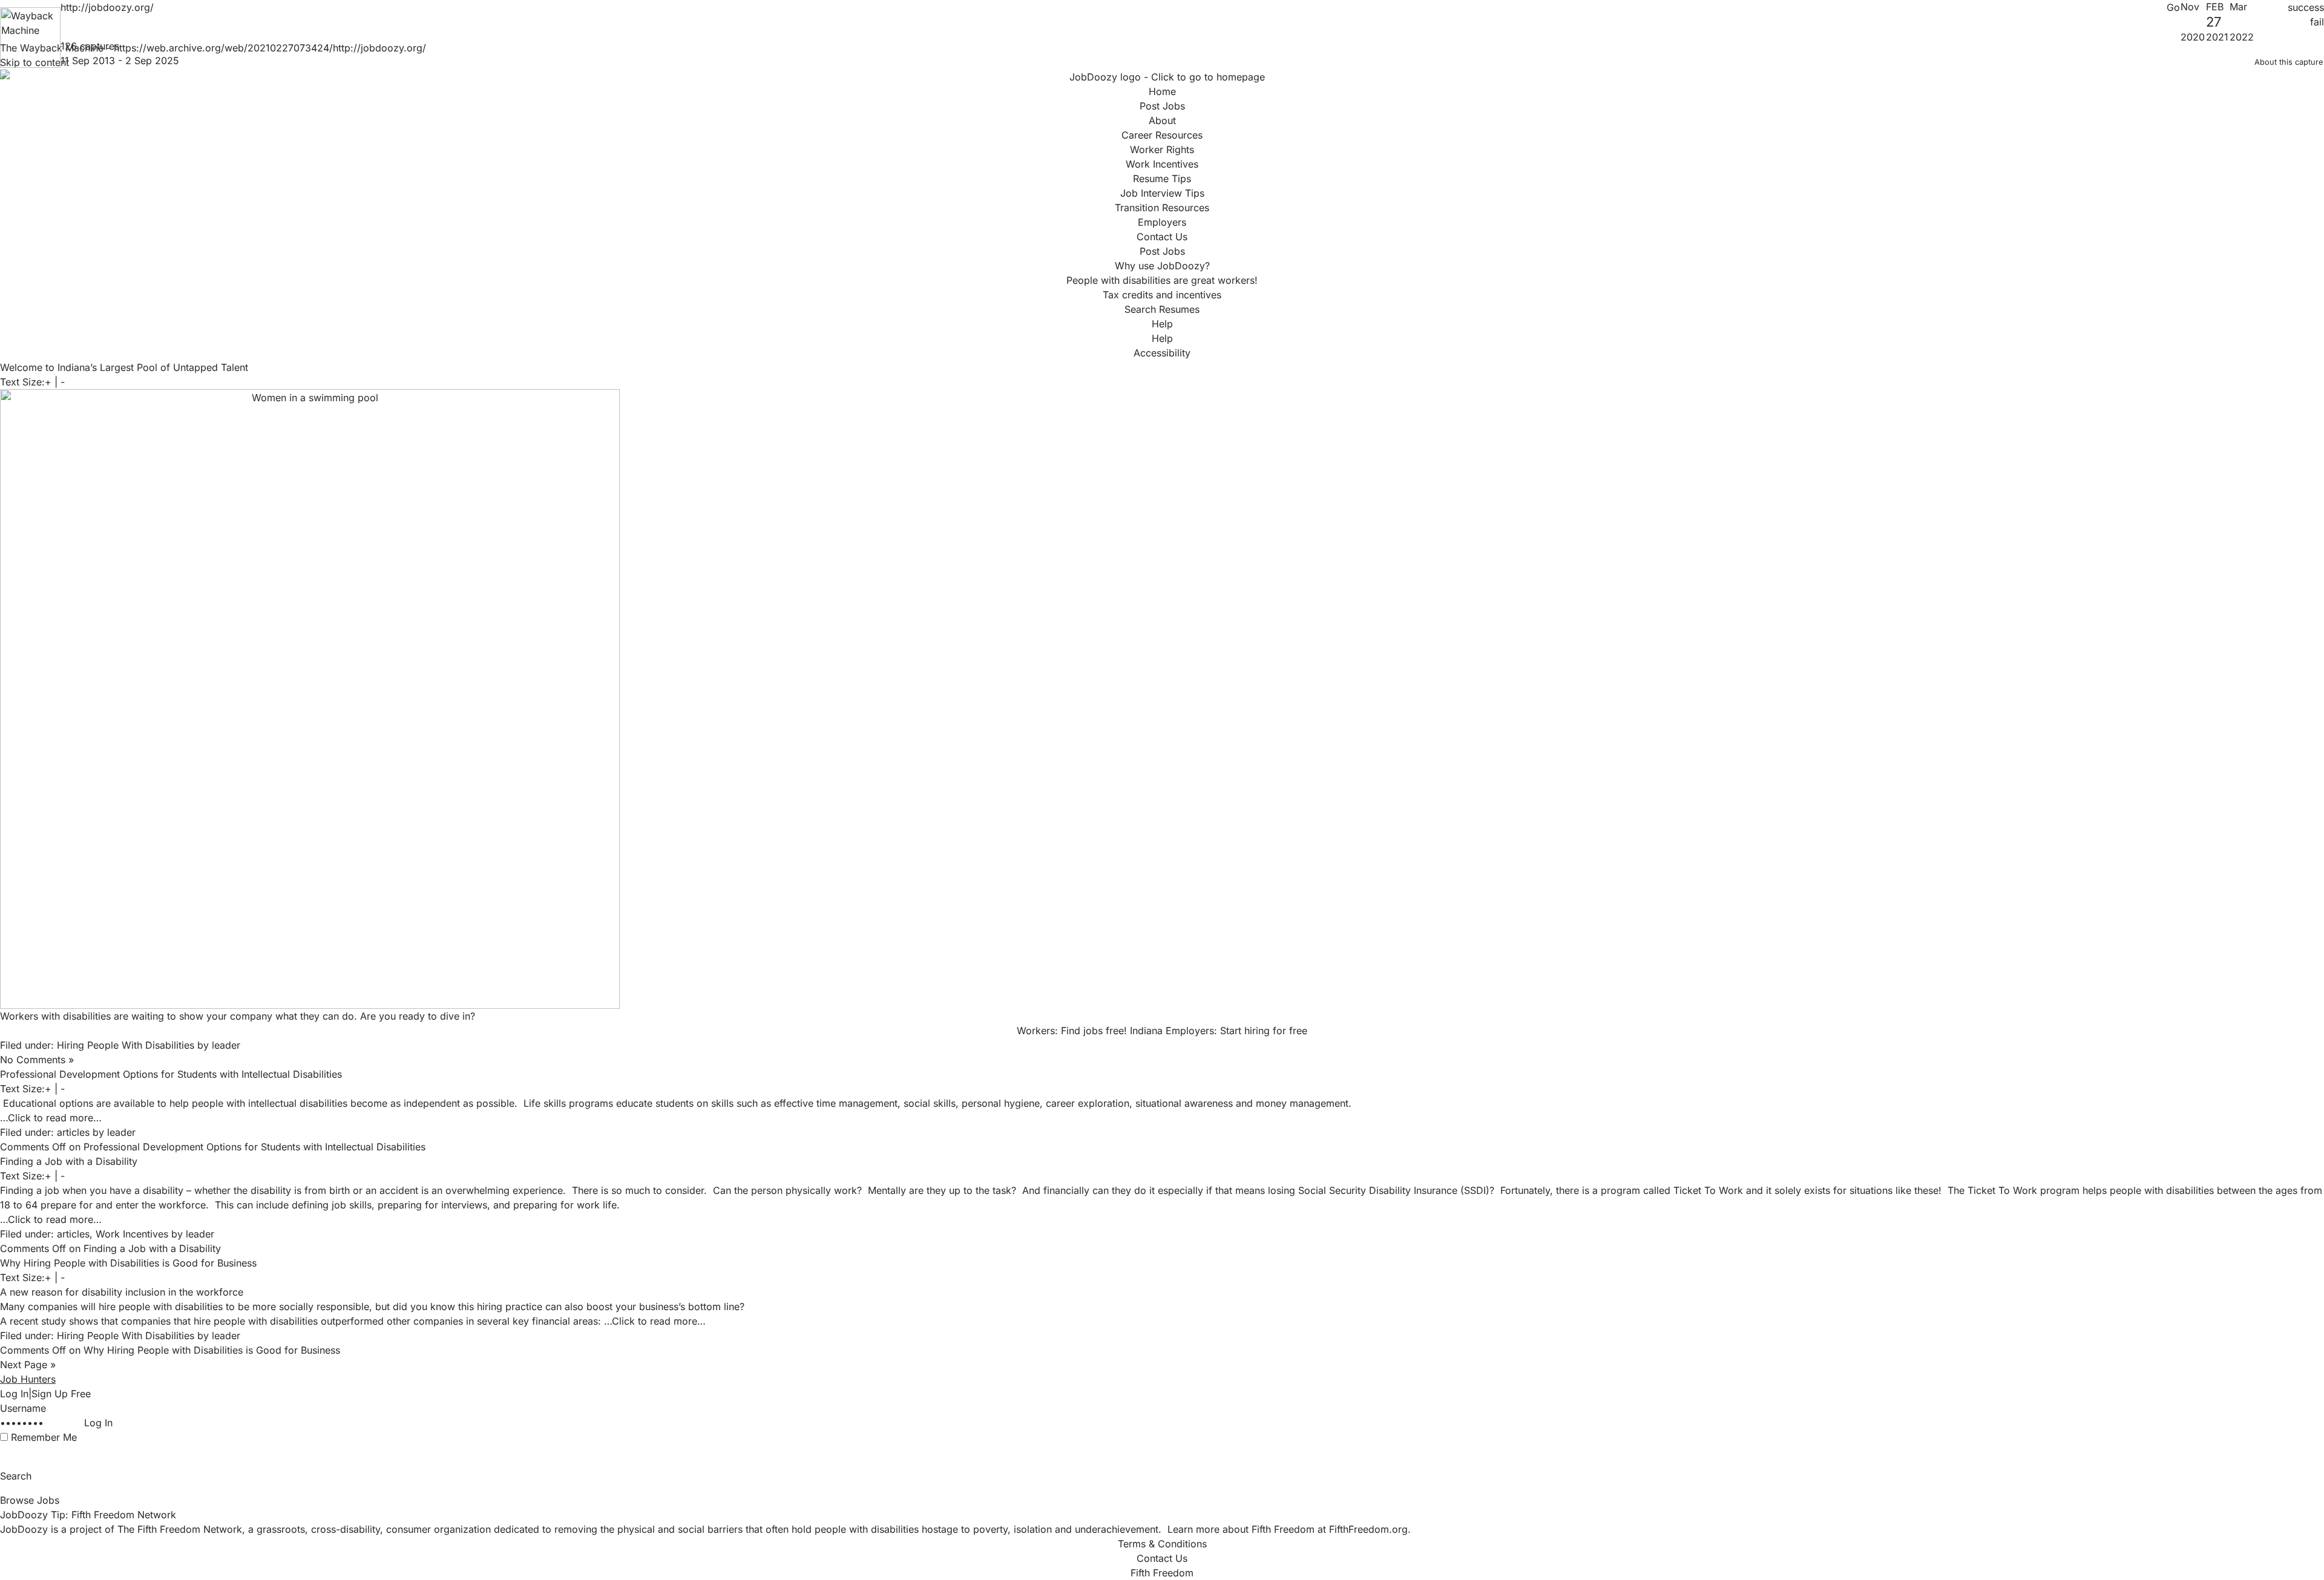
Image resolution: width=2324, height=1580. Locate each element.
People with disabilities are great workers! (1162, 280)
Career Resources (1162, 135)
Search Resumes (1162, 309)
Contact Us (1162, 237)
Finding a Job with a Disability (69, 1161)
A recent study (33, 1321)
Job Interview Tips (1162, 193)
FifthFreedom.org (1368, 1529)
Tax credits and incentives (1162, 295)
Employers (1162, 222)
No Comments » (37, 1060)
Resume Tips (1162, 179)
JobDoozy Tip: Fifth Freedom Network (88, 1515)
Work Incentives (1162, 164)
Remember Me (44, 1437)
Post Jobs (1162, 106)
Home (1162, 91)
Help (1162, 324)
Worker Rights (1162, 149)
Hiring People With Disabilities (126, 1045)
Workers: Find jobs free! (1072, 1031)
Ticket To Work (1708, 1190)
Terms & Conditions (1162, 1544)
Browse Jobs (30, 1500)
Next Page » (28, 1365)
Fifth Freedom (1162, 1573)
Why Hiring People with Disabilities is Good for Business (128, 1263)
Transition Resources (1162, 208)
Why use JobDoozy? (1162, 266)
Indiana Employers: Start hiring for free (1219, 1031)
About (1162, 120)
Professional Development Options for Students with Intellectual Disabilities (171, 1074)
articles (73, 1132)
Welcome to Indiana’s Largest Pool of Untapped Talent (124, 367)
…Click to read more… (51, 1118)
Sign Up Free (61, 1394)
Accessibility (1162, 353)
